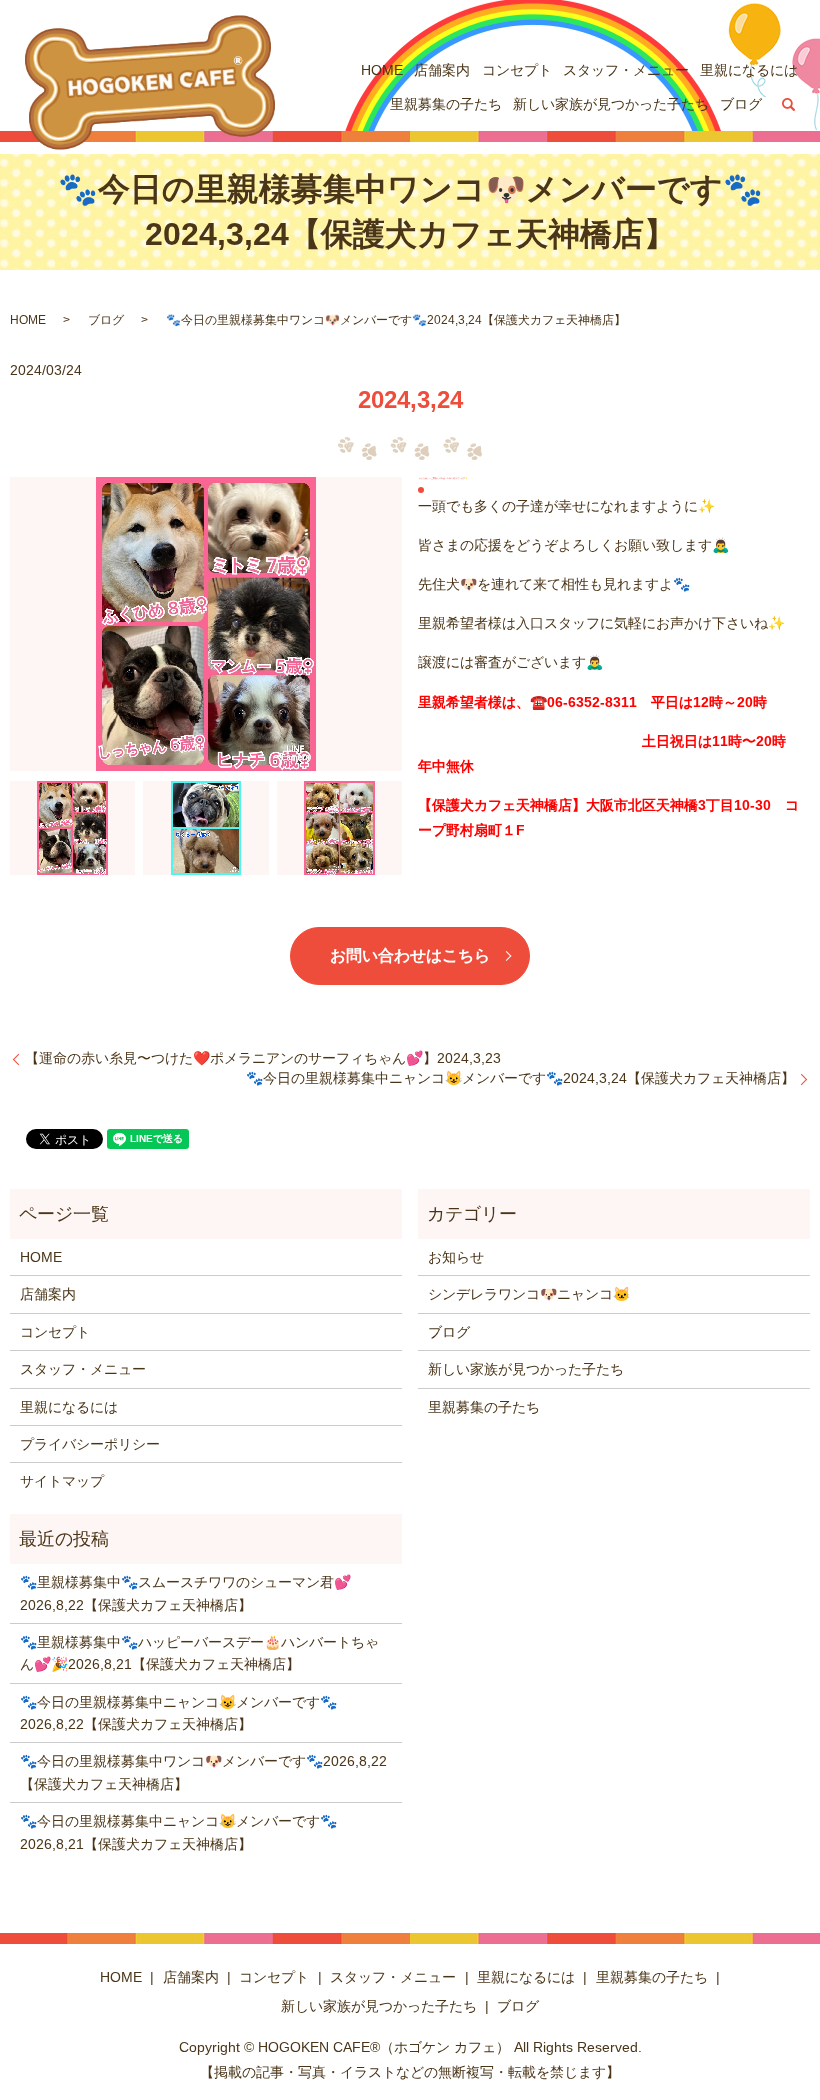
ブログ (741, 104)
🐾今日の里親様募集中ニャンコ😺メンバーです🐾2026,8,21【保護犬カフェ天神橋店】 (178, 1832)
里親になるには (749, 70)
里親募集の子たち (446, 104)
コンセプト (517, 70)
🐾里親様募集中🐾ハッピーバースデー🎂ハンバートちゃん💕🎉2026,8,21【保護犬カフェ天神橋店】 (199, 1653)
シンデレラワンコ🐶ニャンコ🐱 (529, 1294)
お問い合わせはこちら (410, 955)
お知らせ (456, 1257)
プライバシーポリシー (90, 1444)
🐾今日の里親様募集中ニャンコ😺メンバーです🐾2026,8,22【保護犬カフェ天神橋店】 (178, 1713)
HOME (382, 70)
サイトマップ (62, 1481)
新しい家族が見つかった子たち (611, 104)
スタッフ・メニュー (626, 70)
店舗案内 (442, 70)
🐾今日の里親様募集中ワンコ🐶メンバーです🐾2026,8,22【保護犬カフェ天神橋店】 (203, 1772)
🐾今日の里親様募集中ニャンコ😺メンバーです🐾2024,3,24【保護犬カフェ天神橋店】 (520, 1078)
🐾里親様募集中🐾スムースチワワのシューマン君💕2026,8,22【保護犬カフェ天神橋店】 (185, 1593)
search (789, 105)
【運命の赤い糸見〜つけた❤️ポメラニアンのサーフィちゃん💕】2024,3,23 (263, 1058)
